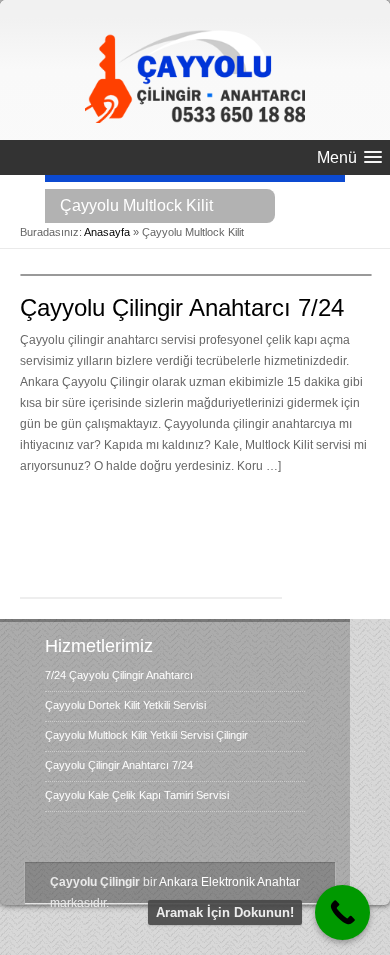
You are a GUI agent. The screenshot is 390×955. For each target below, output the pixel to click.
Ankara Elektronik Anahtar (229, 882)
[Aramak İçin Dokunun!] (342, 912)
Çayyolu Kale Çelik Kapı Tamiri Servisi (137, 795)
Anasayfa (107, 232)
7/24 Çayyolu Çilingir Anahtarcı (119, 675)
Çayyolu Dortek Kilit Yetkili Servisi (125, 705)
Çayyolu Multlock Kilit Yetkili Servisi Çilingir (146, 735)
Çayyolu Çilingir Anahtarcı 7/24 (182, 307)
